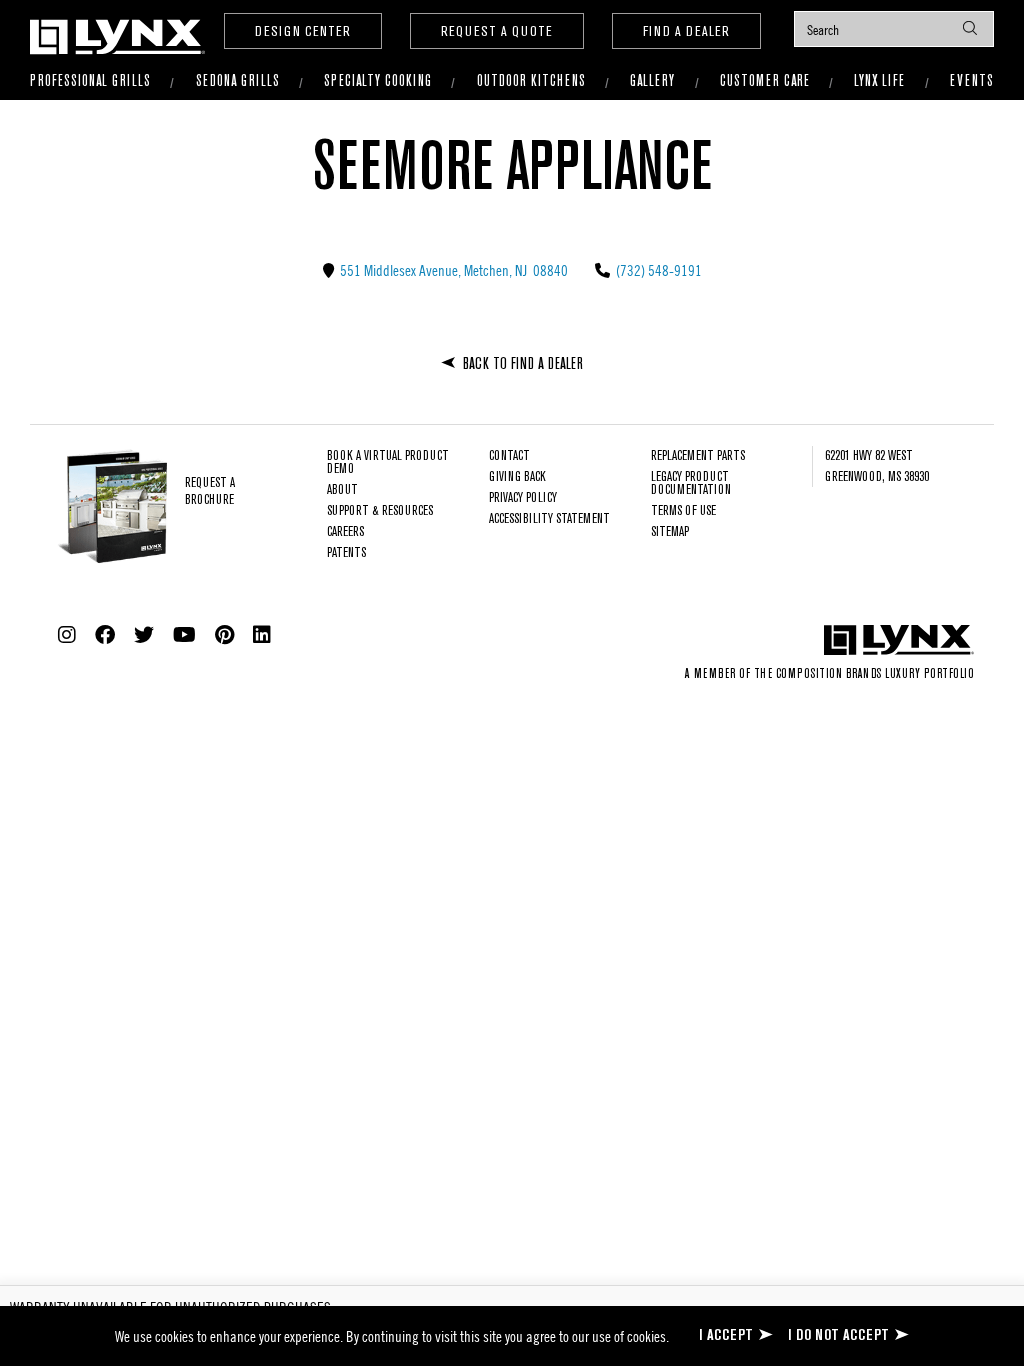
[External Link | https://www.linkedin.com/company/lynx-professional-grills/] (262, 635)
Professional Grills (90, 81)
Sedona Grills (238, 81)
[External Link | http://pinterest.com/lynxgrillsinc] (224, 635)
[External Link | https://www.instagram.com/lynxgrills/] (67, 635)
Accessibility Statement (549, 519)
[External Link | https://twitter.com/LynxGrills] (144, 635)
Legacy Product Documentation (691, 484)
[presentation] (894, 29)
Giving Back (517, 477)
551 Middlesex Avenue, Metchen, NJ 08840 (452, 270)
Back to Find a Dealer (523, 364)
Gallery (652, 81)
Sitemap (670, 532)
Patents (346, 553)
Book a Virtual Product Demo (388, 463)
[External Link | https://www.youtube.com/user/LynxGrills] (184, 635)
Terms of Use (683, 511)
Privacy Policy (523, 498)
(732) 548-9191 (657, 270)
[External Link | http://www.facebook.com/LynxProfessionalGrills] (105, 635)
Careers (345, 532)
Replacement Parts (698, 456)
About (342, 490)
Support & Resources (380, 511)
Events (972, 81)
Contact (509, 456)
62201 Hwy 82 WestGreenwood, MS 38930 (877, 467)
